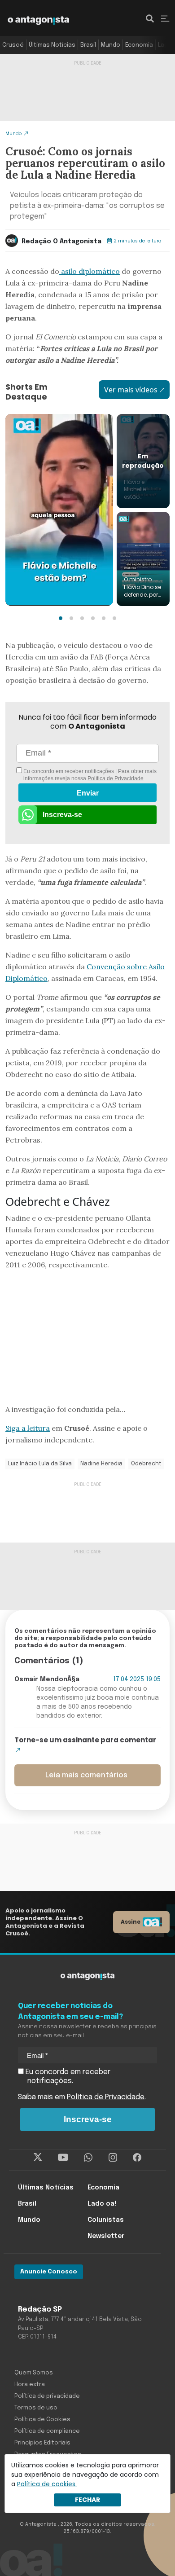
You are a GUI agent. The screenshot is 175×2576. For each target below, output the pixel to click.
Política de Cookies (42, 2420)
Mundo (111, 45)
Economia (139, 45)
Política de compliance (47, 2431)
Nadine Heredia (101, 1464)
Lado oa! (102, 2204)
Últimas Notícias (52, 45)
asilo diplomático (90, 271)
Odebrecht (146, 1464)
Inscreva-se (62, 815)
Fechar (87, 2500)
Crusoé (13, 45)
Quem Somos (34, 2373)
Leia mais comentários (86, 1775)
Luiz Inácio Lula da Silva (40, 1464)
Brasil (88, 45)
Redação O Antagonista (61, 242)
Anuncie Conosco (49, 2272)
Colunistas (106, 2220)
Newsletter (106, 2236)
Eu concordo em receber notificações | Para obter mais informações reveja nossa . (89, 775)
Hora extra (30, 2385)
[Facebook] (137, 2158)
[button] (61, 618)
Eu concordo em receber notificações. (67, 2077)
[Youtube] (63, 2158)
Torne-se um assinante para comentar (85, 1740)
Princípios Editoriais (42, 2443)
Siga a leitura (28, 1428)
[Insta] (113, 2158)
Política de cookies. (47, 2484)
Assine (131, 1922)
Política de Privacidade (116, 778)
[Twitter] (38, 2158)
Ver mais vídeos (131, 390)
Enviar (88, 793)
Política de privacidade (47, 2396)
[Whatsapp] (88, 2158)
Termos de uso (36, 2408)
